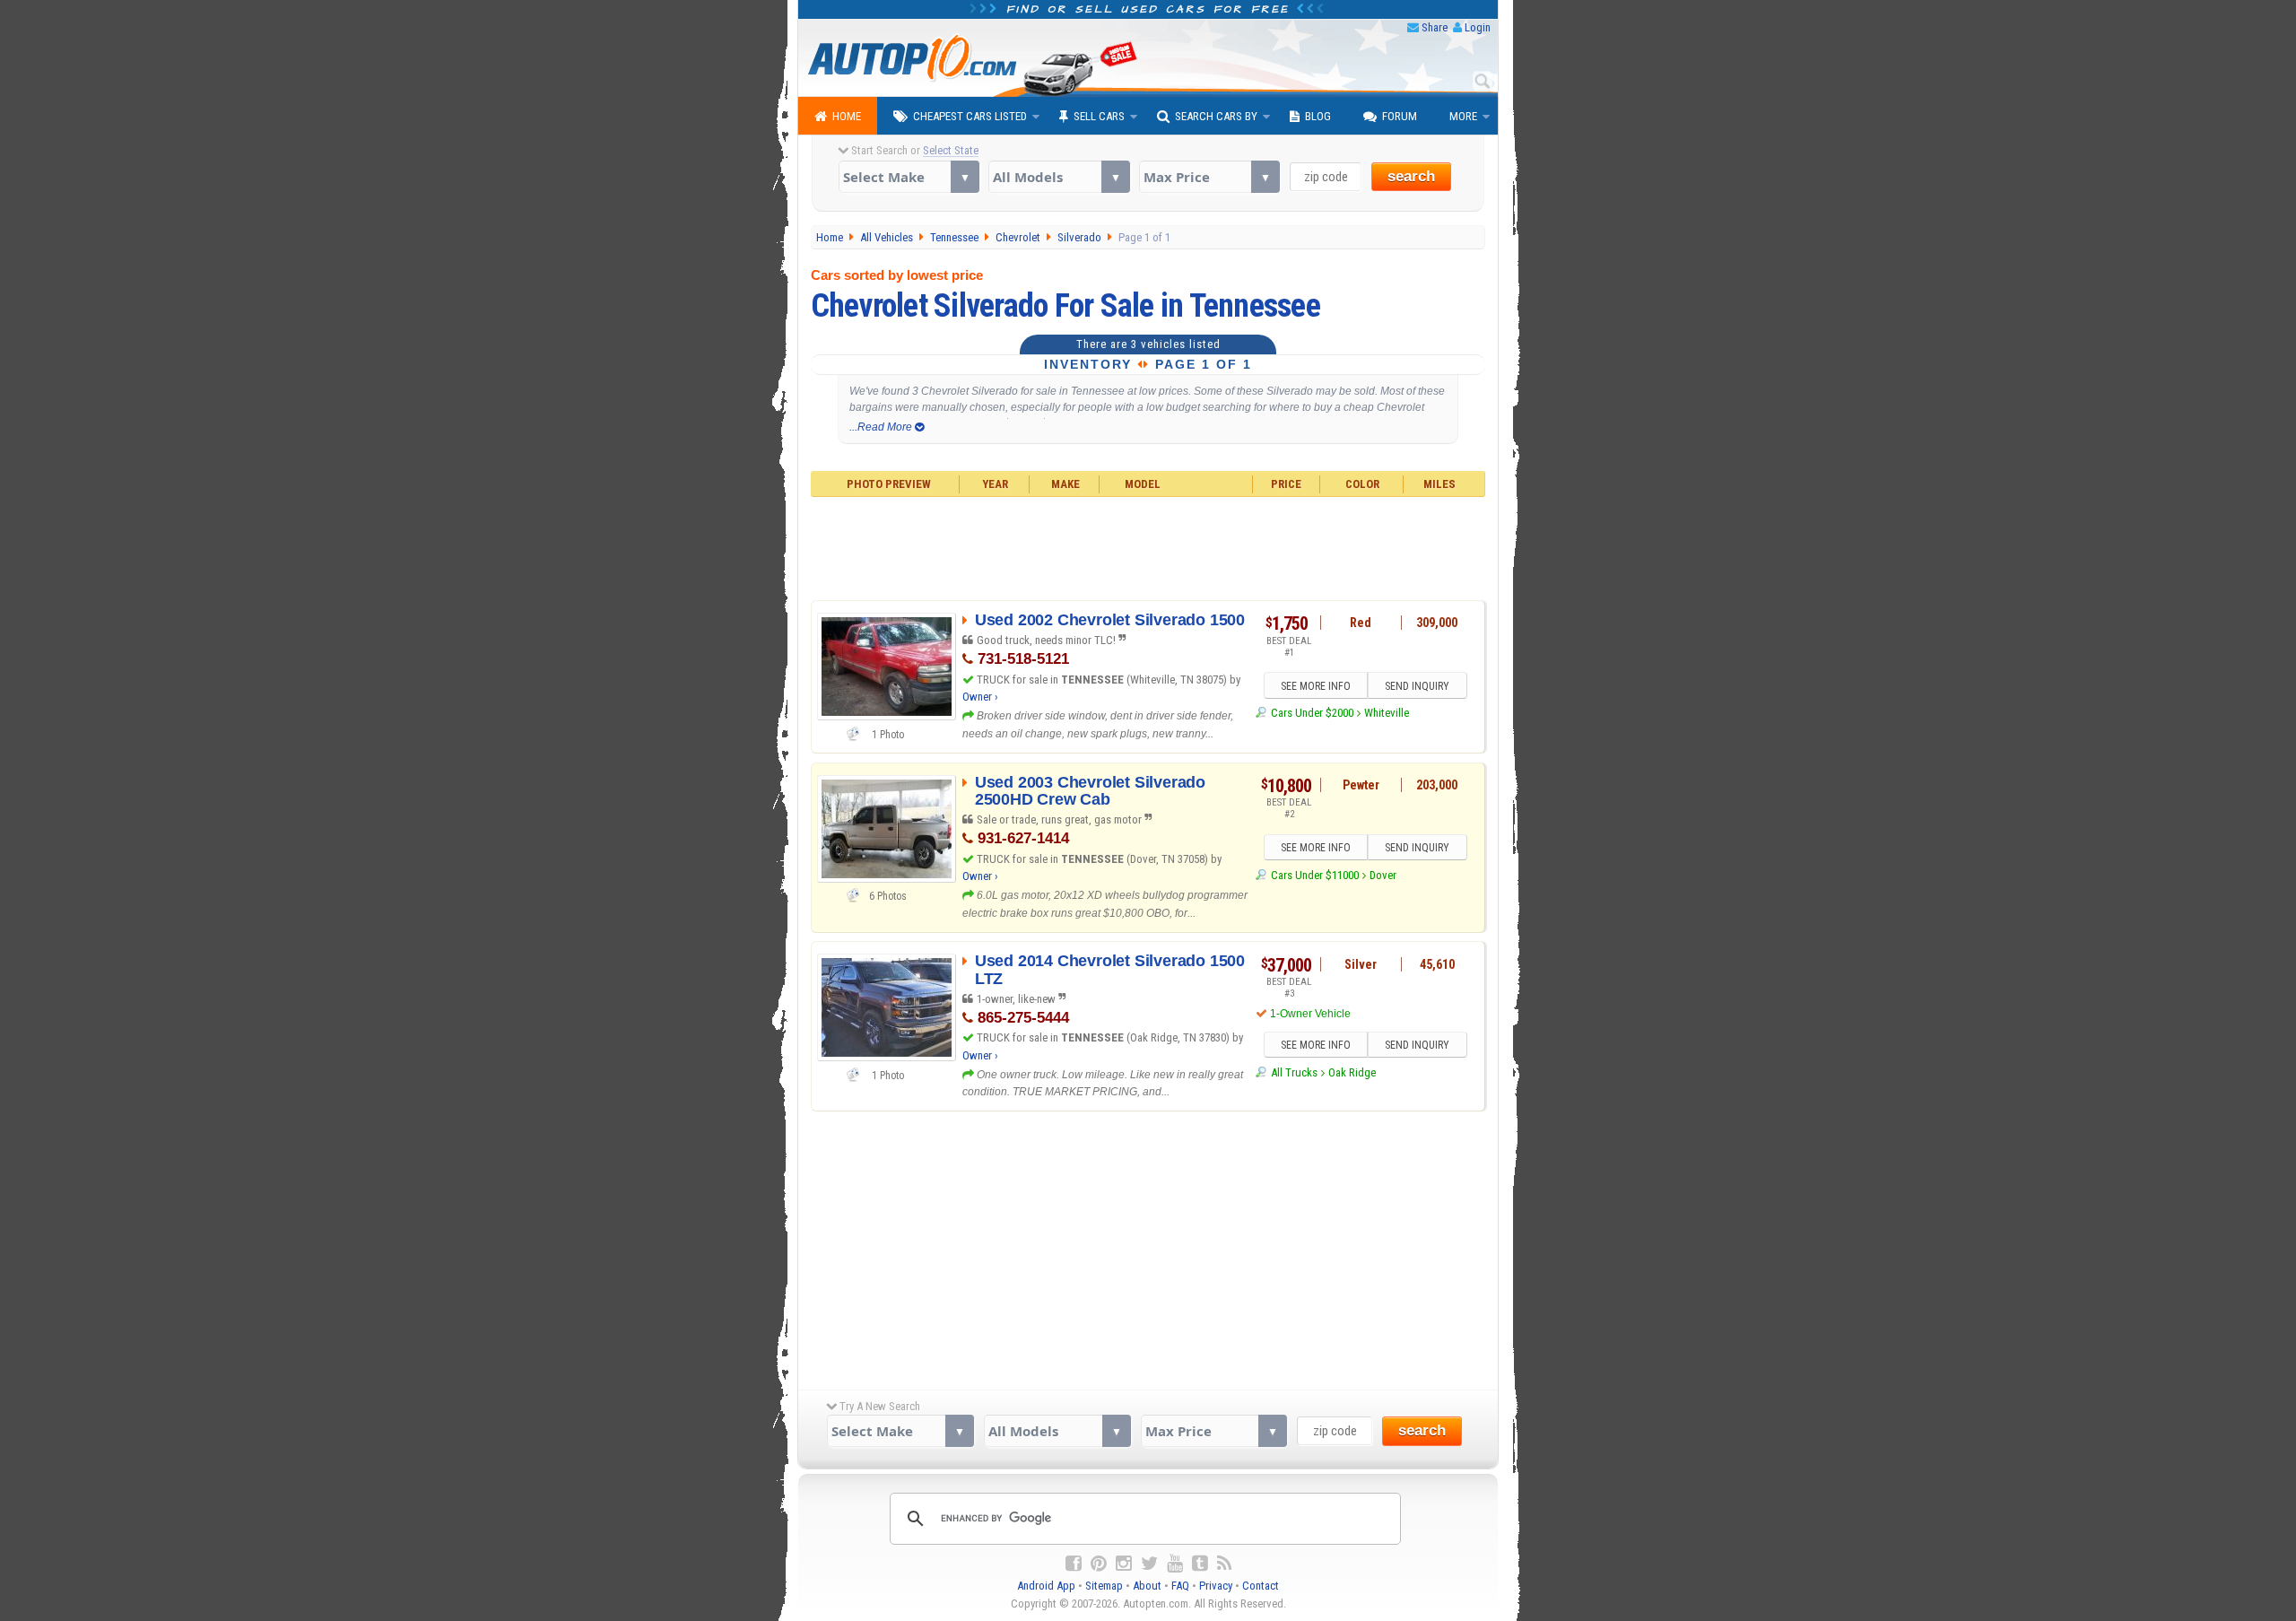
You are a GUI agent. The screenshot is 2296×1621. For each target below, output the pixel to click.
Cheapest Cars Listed (970, 116)
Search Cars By (1216, 116)
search (1411, 176)
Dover (1383, 875)
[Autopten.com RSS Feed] (1224, 1564)
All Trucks (1294, 1072)
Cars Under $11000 (1314, 875)
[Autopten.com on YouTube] (1175, 1564)
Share (1435, 27)
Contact (1261, 1586)
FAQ (1180, 1586)
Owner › (980, 697)
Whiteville (1387, 713)
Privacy (1216, 1586)
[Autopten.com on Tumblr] (1200, 1564)
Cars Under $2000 (1312, 713)
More (1463, 116)
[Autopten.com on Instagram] (1124, 1564)
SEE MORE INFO (1316, 686)
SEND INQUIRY (1417, 686)
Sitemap (1104, 1586)
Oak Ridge (1352, 1072)
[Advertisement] (1148, 546)
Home (847, 116)
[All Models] (1059, 177)
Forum (1400, 116)
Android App (1046, 1586)
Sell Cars (1099, 116)
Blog (1318, 116)
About (1147, 1586)
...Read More (882, 427)
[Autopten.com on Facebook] (1074, 1564)
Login (1478, 27)
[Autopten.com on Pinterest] (1099, 1564)
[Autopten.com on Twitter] (1149, 1564)
